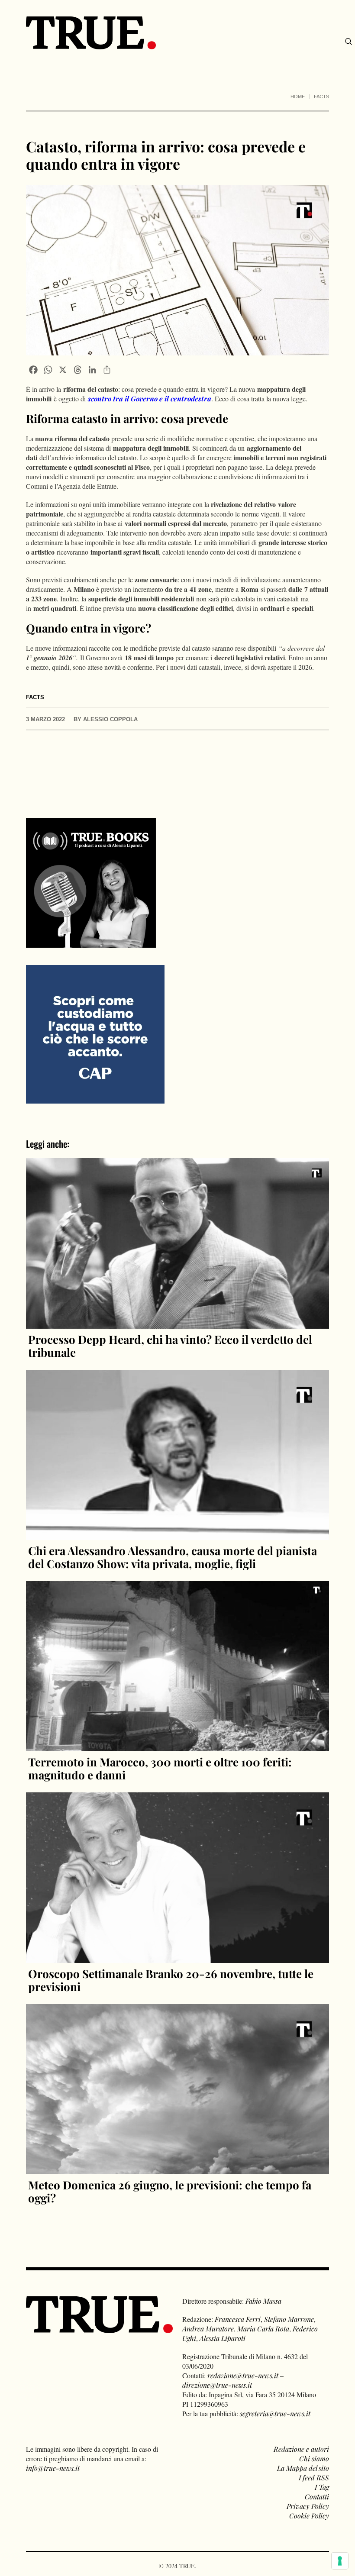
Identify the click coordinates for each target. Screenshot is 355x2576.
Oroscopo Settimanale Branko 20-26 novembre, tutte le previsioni (171, 1980)
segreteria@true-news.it (275, 2413)
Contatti (317, 2497)
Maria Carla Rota (263, 2329)
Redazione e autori (301, 2449)
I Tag (322, 2487)
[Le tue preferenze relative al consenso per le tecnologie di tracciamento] (340, 2561)
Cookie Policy (309, 2516)
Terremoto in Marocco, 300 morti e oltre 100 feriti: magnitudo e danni (160, 1768)
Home (298, 97)
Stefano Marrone (289, 2319)
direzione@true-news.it (217, 2385)
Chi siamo (314, 2458)
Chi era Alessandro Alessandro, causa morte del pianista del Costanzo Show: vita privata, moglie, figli (173, 1557)
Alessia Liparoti (223, 2338)
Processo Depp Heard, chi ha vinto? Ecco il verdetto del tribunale (170, 1346)
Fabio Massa (263, 2301)
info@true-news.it (53, 2468)
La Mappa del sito (303, 2468)
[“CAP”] (95, 1034)
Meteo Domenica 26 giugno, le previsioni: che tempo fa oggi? (170, 2191)
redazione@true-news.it (243, 2375)
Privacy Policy (308, 2506)
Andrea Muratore (208, 2329)
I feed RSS (314, 2478)
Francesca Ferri (238, 2319)
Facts (321, 97)
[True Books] (91, 943)
